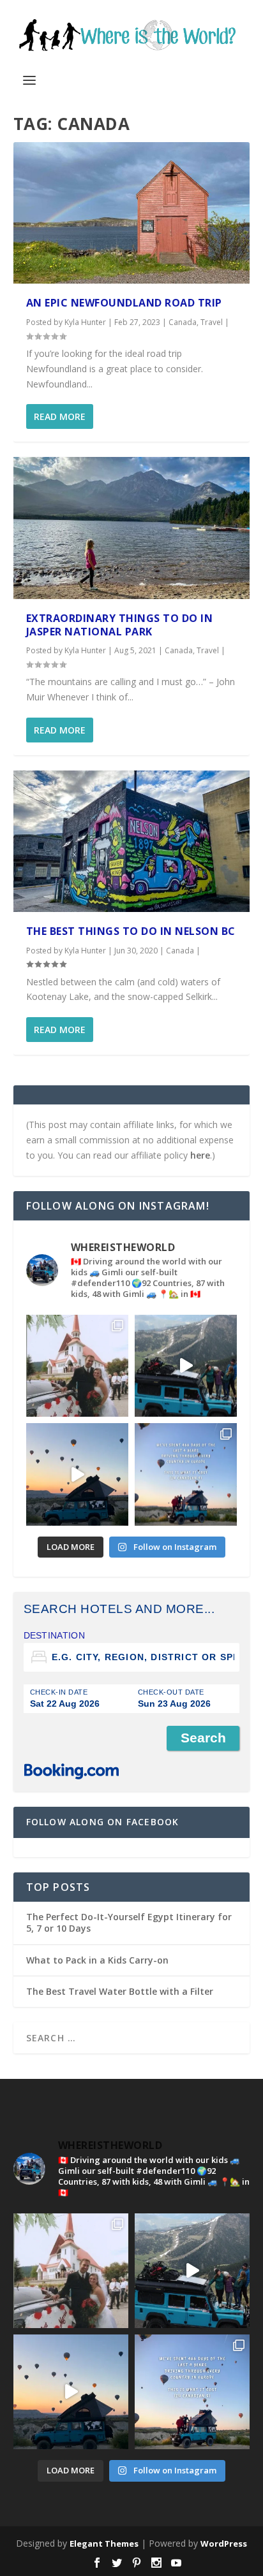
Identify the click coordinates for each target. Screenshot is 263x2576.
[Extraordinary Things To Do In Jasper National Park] (132, 528)
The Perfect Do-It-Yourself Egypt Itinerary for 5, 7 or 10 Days (129, 1922)
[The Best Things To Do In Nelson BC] (132, 841)
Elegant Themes (104, 2543)
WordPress (224, 2543)
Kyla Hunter (85, 322)
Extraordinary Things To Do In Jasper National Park (120, 625)
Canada (183, 322)
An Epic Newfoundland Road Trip (124, 303)
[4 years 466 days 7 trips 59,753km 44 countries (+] (186, 1474)
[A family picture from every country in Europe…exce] (186, 1366)
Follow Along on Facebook (103, 1822)
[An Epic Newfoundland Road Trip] (132, 213)
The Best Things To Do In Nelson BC (131, 931)
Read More (60, 416)
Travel (212, 322)
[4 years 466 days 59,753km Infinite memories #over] (77, 1474)
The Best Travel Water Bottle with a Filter (120, 1991)
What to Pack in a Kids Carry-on (97, 1960)
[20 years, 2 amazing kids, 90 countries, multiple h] (77, 1366)
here (200, 1155)
